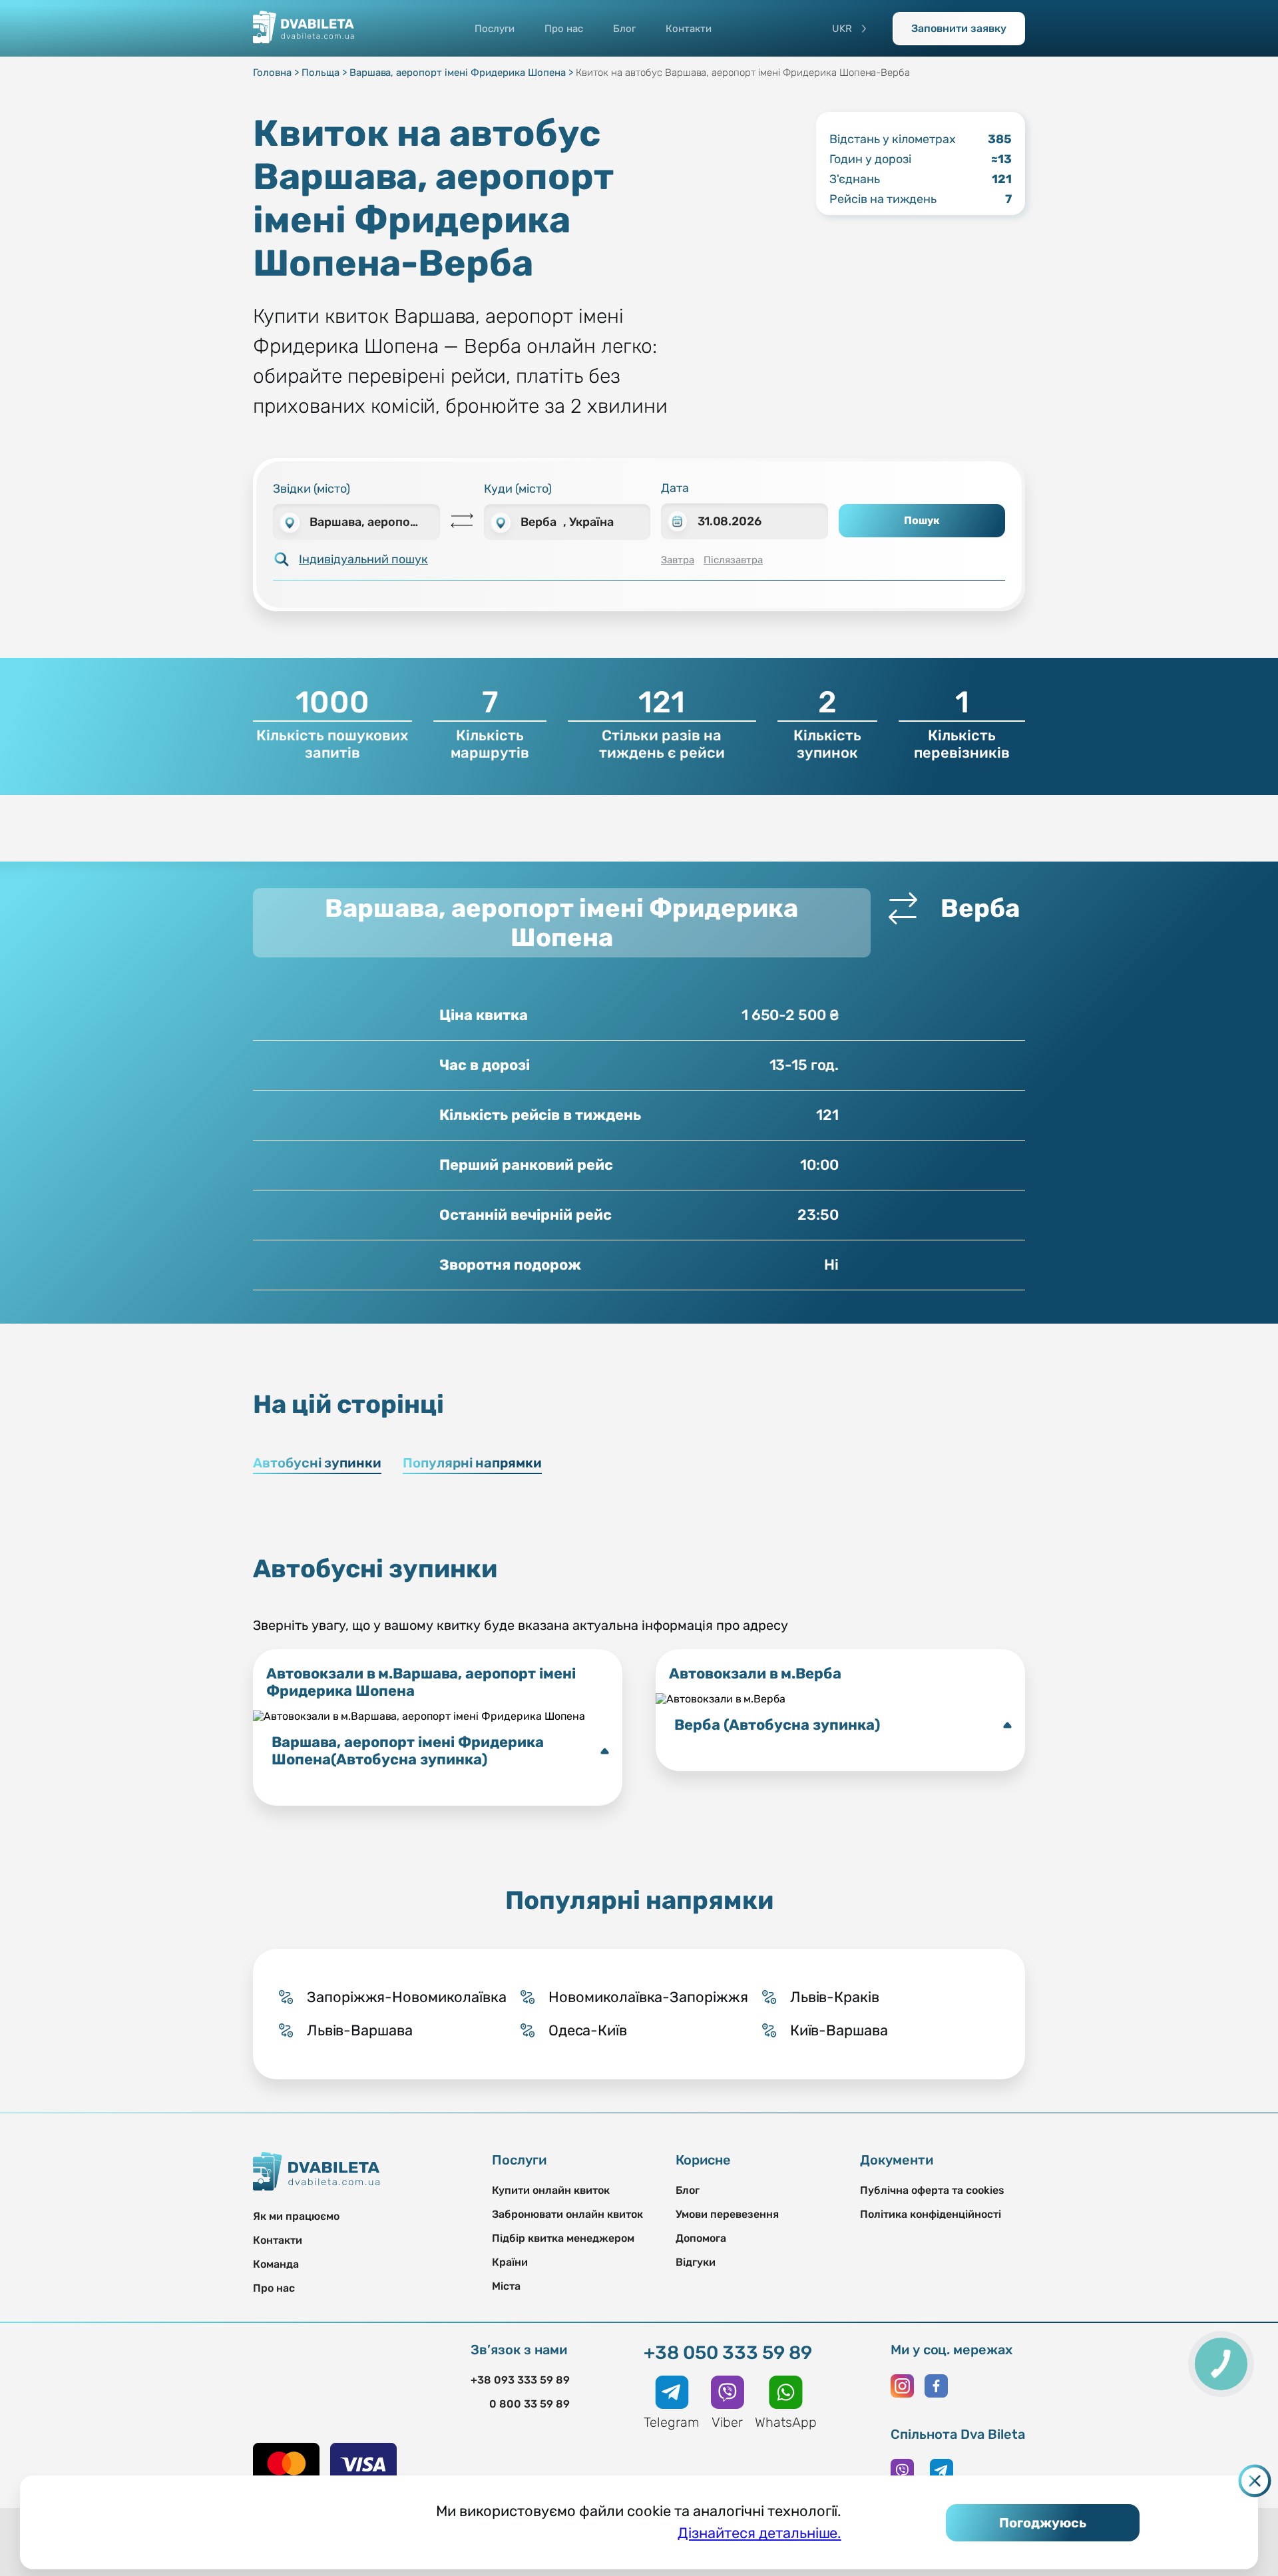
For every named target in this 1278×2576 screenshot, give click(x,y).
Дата (675, 488)
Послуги (495, 29)
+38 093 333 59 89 (520, 2380)
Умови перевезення (727, 2214)
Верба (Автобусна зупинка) (777, 1725)
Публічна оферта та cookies (932, 2190)
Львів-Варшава (360, 2030)
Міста (506, 2286)
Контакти (689, 29)
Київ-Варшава (839, 2030)
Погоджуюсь (1043, 2523)
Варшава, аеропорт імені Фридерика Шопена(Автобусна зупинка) (408, 1751)
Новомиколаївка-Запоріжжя (648, 1997)
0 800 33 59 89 (530, 2404)
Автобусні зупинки (317, 1463)
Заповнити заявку (959, 28)
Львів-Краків (835, 1997)
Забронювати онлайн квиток (567, 2214)
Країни (510, 2262)
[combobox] (356, 522)
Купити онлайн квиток (551, 2190)
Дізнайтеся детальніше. (759, 2533)
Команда (276, 2264)
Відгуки (696, 2262)
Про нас (564, 29)
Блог (624, 29)
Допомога (701, 2238)
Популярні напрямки (472, 1463)
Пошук (922, 520)
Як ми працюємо (296, 2216)
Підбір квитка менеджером (563, 2238)
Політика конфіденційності (931, 2214)
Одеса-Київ (588, 2030)
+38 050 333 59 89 (728, 2353)
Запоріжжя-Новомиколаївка (407, 1997)
